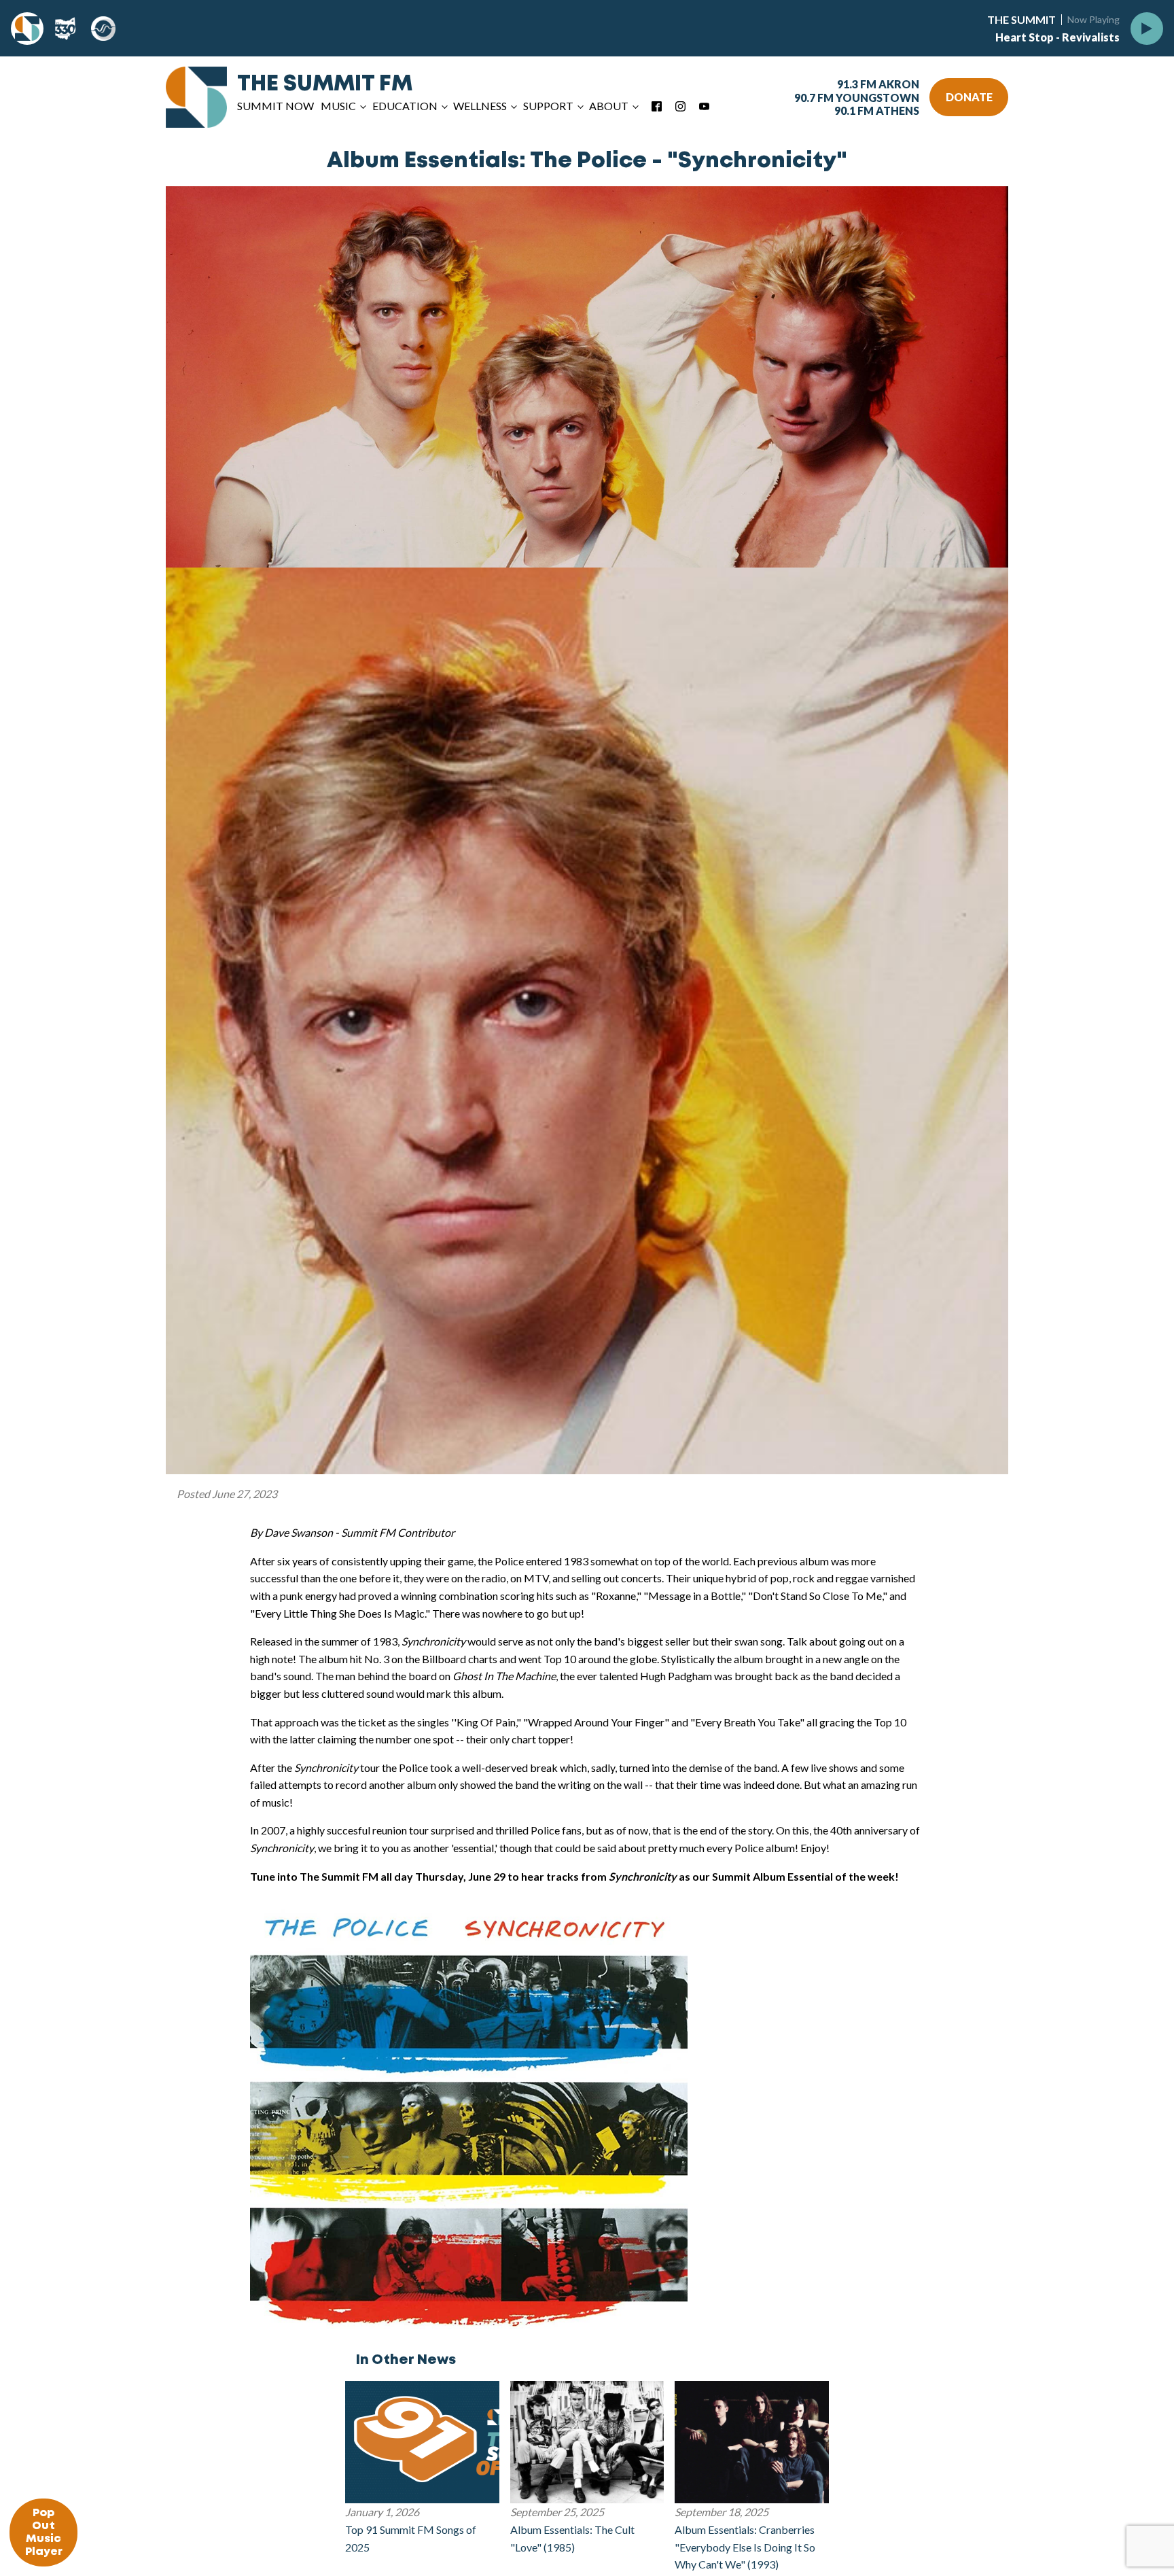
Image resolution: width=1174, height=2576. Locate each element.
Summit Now (275, 106)
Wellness (480, 106)
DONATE (969, 97)
